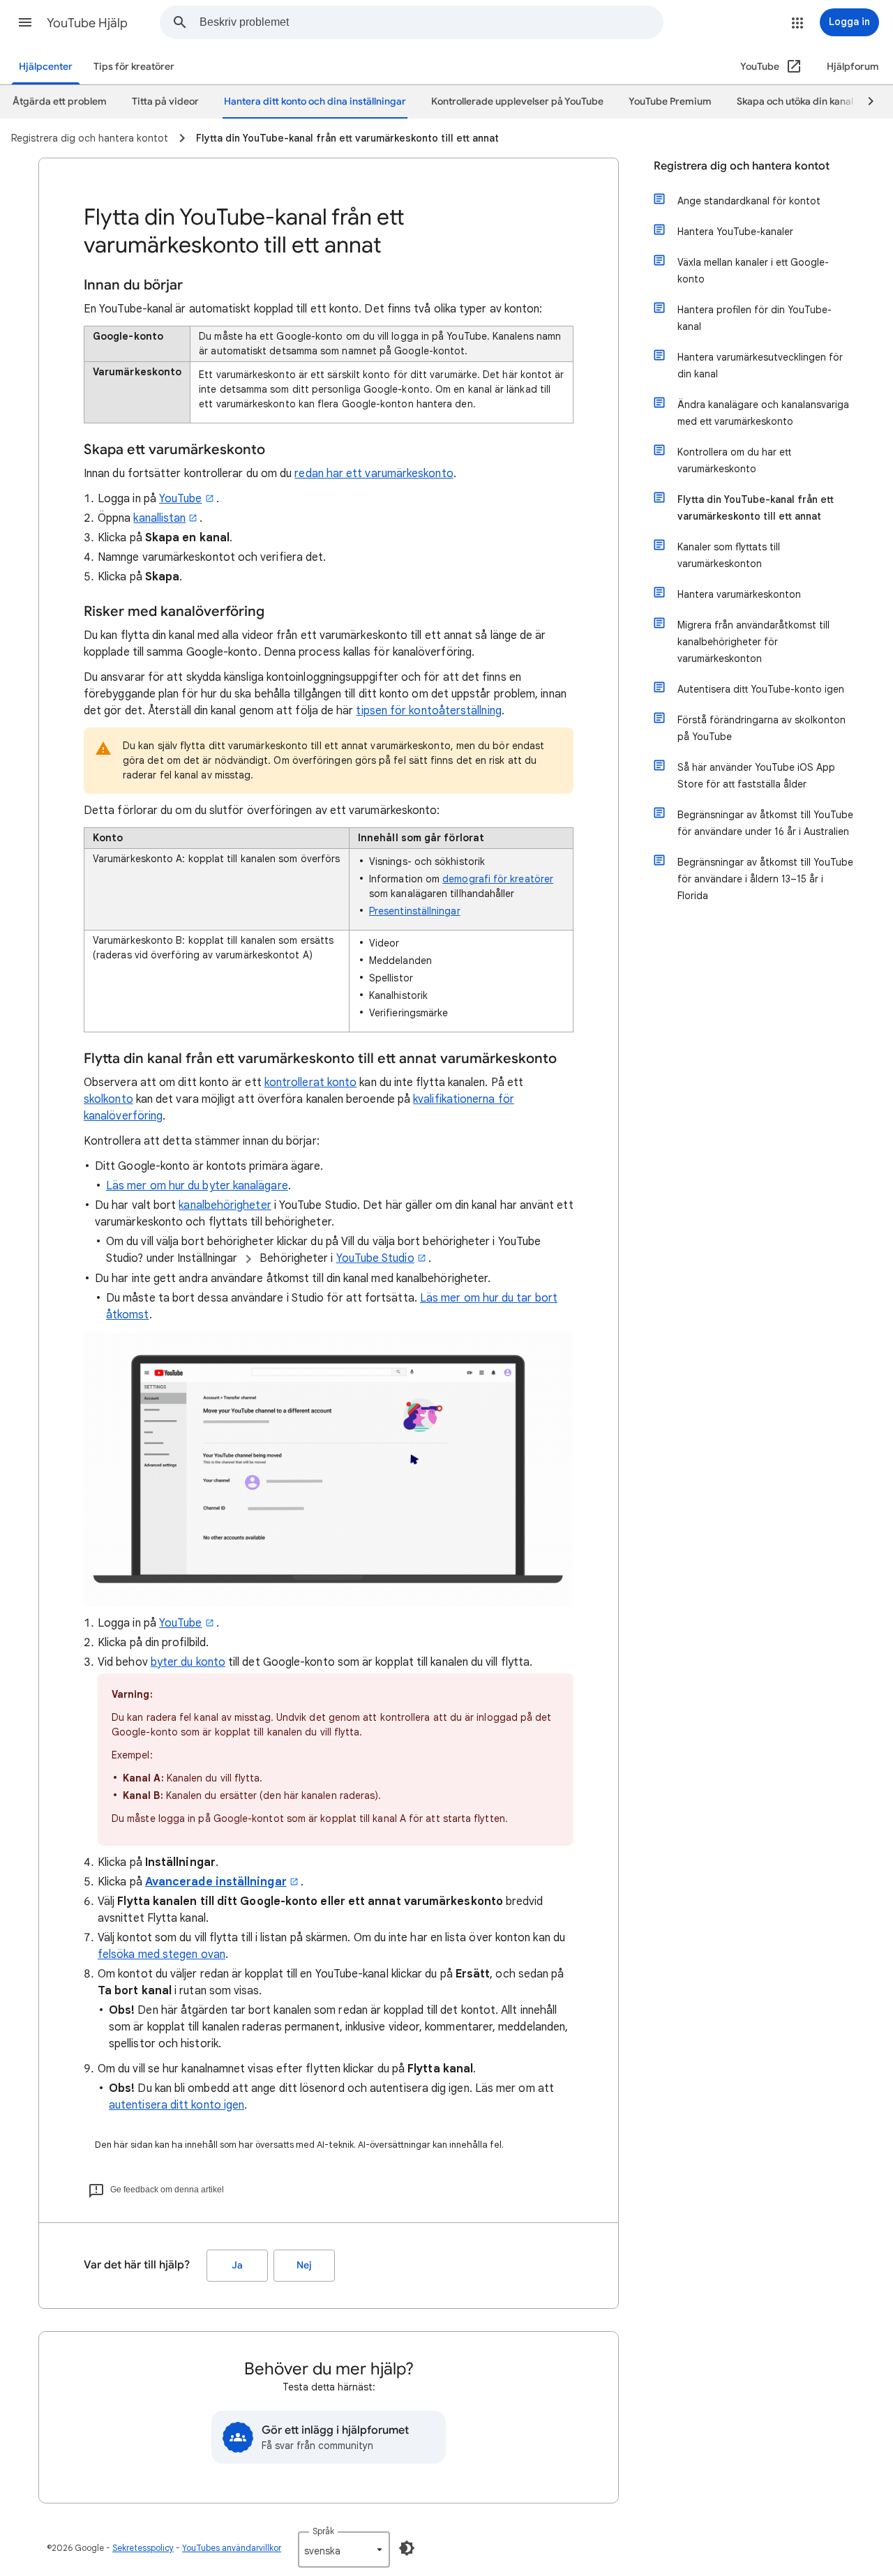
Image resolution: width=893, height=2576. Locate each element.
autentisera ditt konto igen (177, 2105)
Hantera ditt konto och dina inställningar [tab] (315, 101)
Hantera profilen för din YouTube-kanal (755, 318)
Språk (323, 2531)
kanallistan (159, 518)
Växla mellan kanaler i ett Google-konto (753, 271)
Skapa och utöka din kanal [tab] (795, 101)
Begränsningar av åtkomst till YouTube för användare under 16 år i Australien (765, 823)
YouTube (181, 499)
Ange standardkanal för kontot (749, 201)
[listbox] (344, 2549)
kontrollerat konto (310, 1083)
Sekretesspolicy (143, 2548)
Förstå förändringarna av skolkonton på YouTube (761, 728)
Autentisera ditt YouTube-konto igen (761, 689)
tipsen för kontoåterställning (428, 711)
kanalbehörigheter (225, 1205)
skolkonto (108, 1099)
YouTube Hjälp (87, 23)
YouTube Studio (375, 1258)
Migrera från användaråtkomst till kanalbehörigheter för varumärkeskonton (753, 642)
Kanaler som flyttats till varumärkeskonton (729, 555)
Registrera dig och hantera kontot (742, 166)
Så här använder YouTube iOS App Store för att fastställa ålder (756, 776)
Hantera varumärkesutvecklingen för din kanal (760, 366)
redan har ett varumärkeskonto (374, 474)
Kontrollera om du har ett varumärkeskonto (734, 460)
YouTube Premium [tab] (670, 101)
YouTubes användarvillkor (232, 2548)
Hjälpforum (853, 67)
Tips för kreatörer (134, 67)
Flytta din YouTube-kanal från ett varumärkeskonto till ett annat (756, 508)
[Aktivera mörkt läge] (407, 2548)
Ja (237, 2265)
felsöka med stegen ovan (162, 1954)
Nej (304, 2265)
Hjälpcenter (46, 67)
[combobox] (431, 22)
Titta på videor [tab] (165, 101)
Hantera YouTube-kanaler (735, 232)
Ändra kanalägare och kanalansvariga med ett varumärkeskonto (763, 413)
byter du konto (188, 1662)
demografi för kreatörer (498, 879)
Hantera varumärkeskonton (739, 594)
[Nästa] (864, 102)
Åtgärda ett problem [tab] (60, 101)
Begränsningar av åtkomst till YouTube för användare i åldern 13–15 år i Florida (765, 879)
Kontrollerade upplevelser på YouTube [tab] (517, 101)
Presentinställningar (415, 911)
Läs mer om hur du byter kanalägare (197, 1186)
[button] (25, 22)
